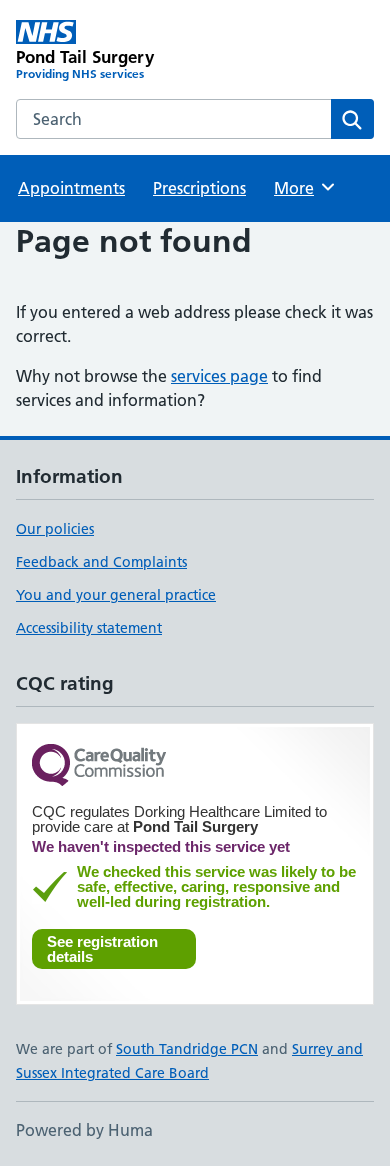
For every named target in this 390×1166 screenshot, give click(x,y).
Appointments (71, 188)
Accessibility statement (89, 628)
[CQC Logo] (99, 766)
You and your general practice (116, 595)
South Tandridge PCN (187, 1049)
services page (219, 376)
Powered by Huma (84, 1130)
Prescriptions (199, 188)
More (303, 188)
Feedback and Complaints (101, 562)
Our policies (55, 529)
